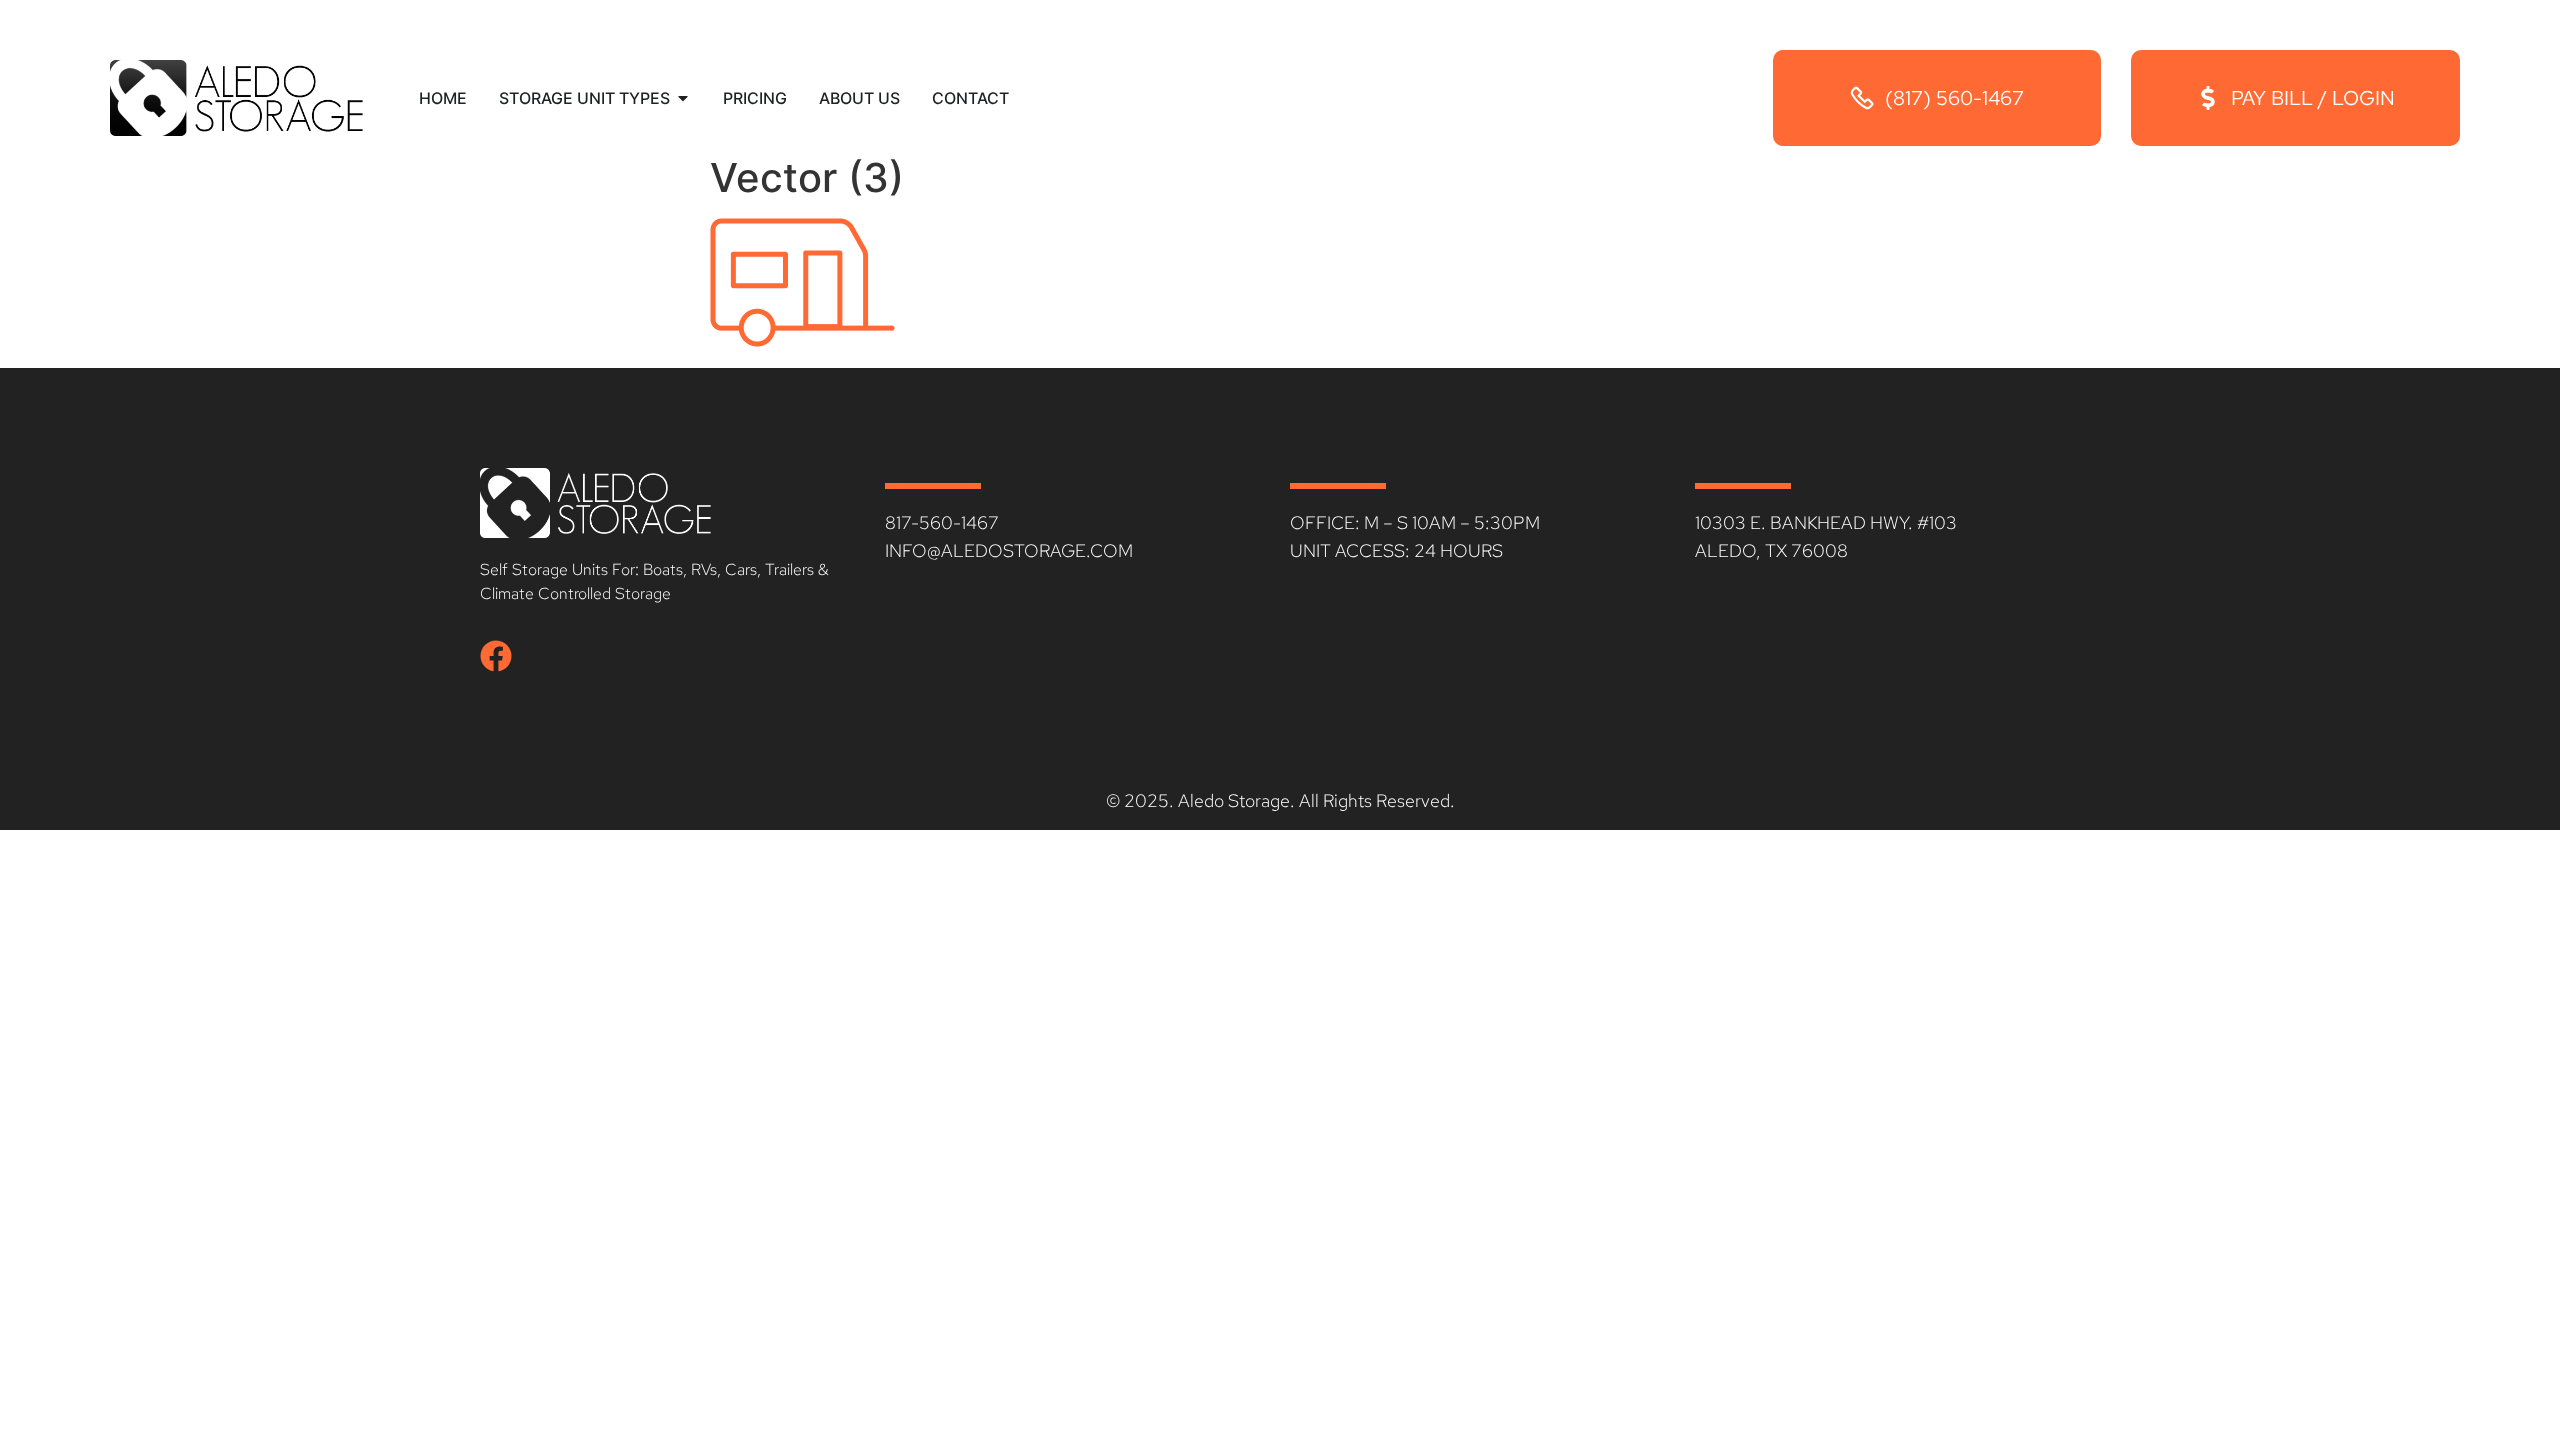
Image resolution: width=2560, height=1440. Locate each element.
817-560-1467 (942, 522)
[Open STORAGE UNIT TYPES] (683, 98)
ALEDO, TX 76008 (1771, 550)
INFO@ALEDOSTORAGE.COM (1009, 550)
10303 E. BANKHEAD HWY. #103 (1826, 522)
